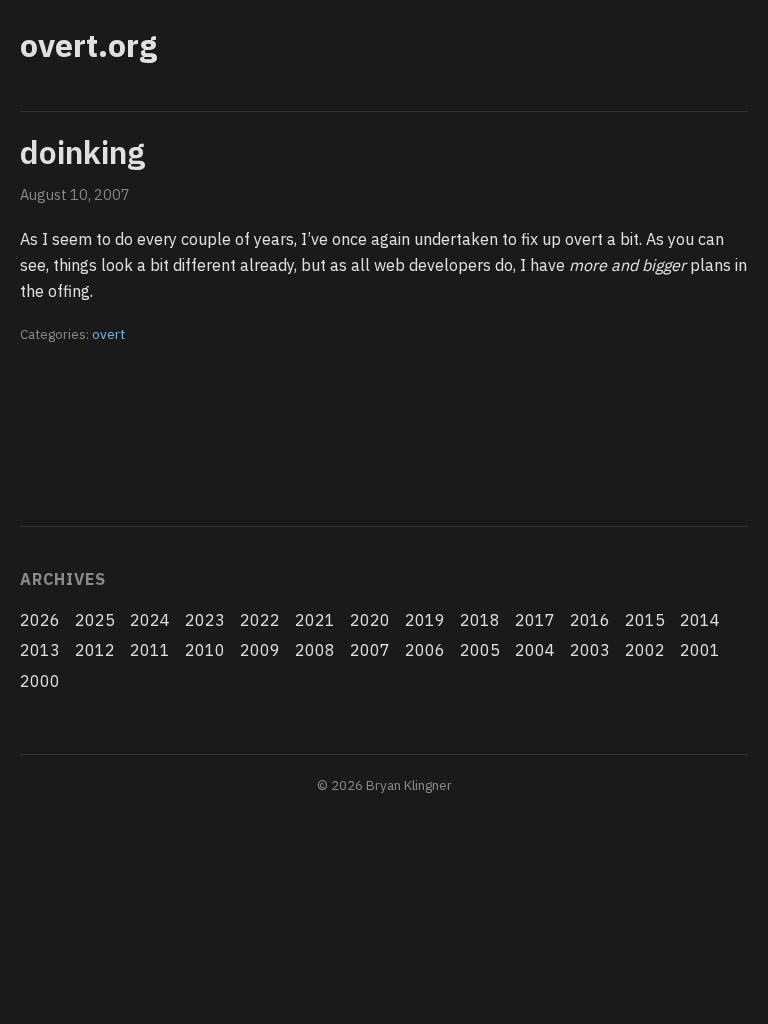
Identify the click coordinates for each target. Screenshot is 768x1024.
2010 (205, 650)
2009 (260, 650)
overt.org (88, 45)
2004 (535, 650)
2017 (535, 620)
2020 (370, 620)
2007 (370, 650)
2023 (205, 620)
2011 (150, 650)
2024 (150, 620)
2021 (315, 620)
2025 (95, 620)
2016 (590, 620)
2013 (40, 650)
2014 (700, 620)
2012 (95, 650)
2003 (590, 650)
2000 (40, 681)
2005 (480, 650)
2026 (40, 620)
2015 (645, 620)
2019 (425, 620)
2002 (645, 650)
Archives (62, 579)
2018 (480, 620)
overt (108, 334)
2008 (315, 650)
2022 (260, 620)
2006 (425, 650)
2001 (700, 650)
